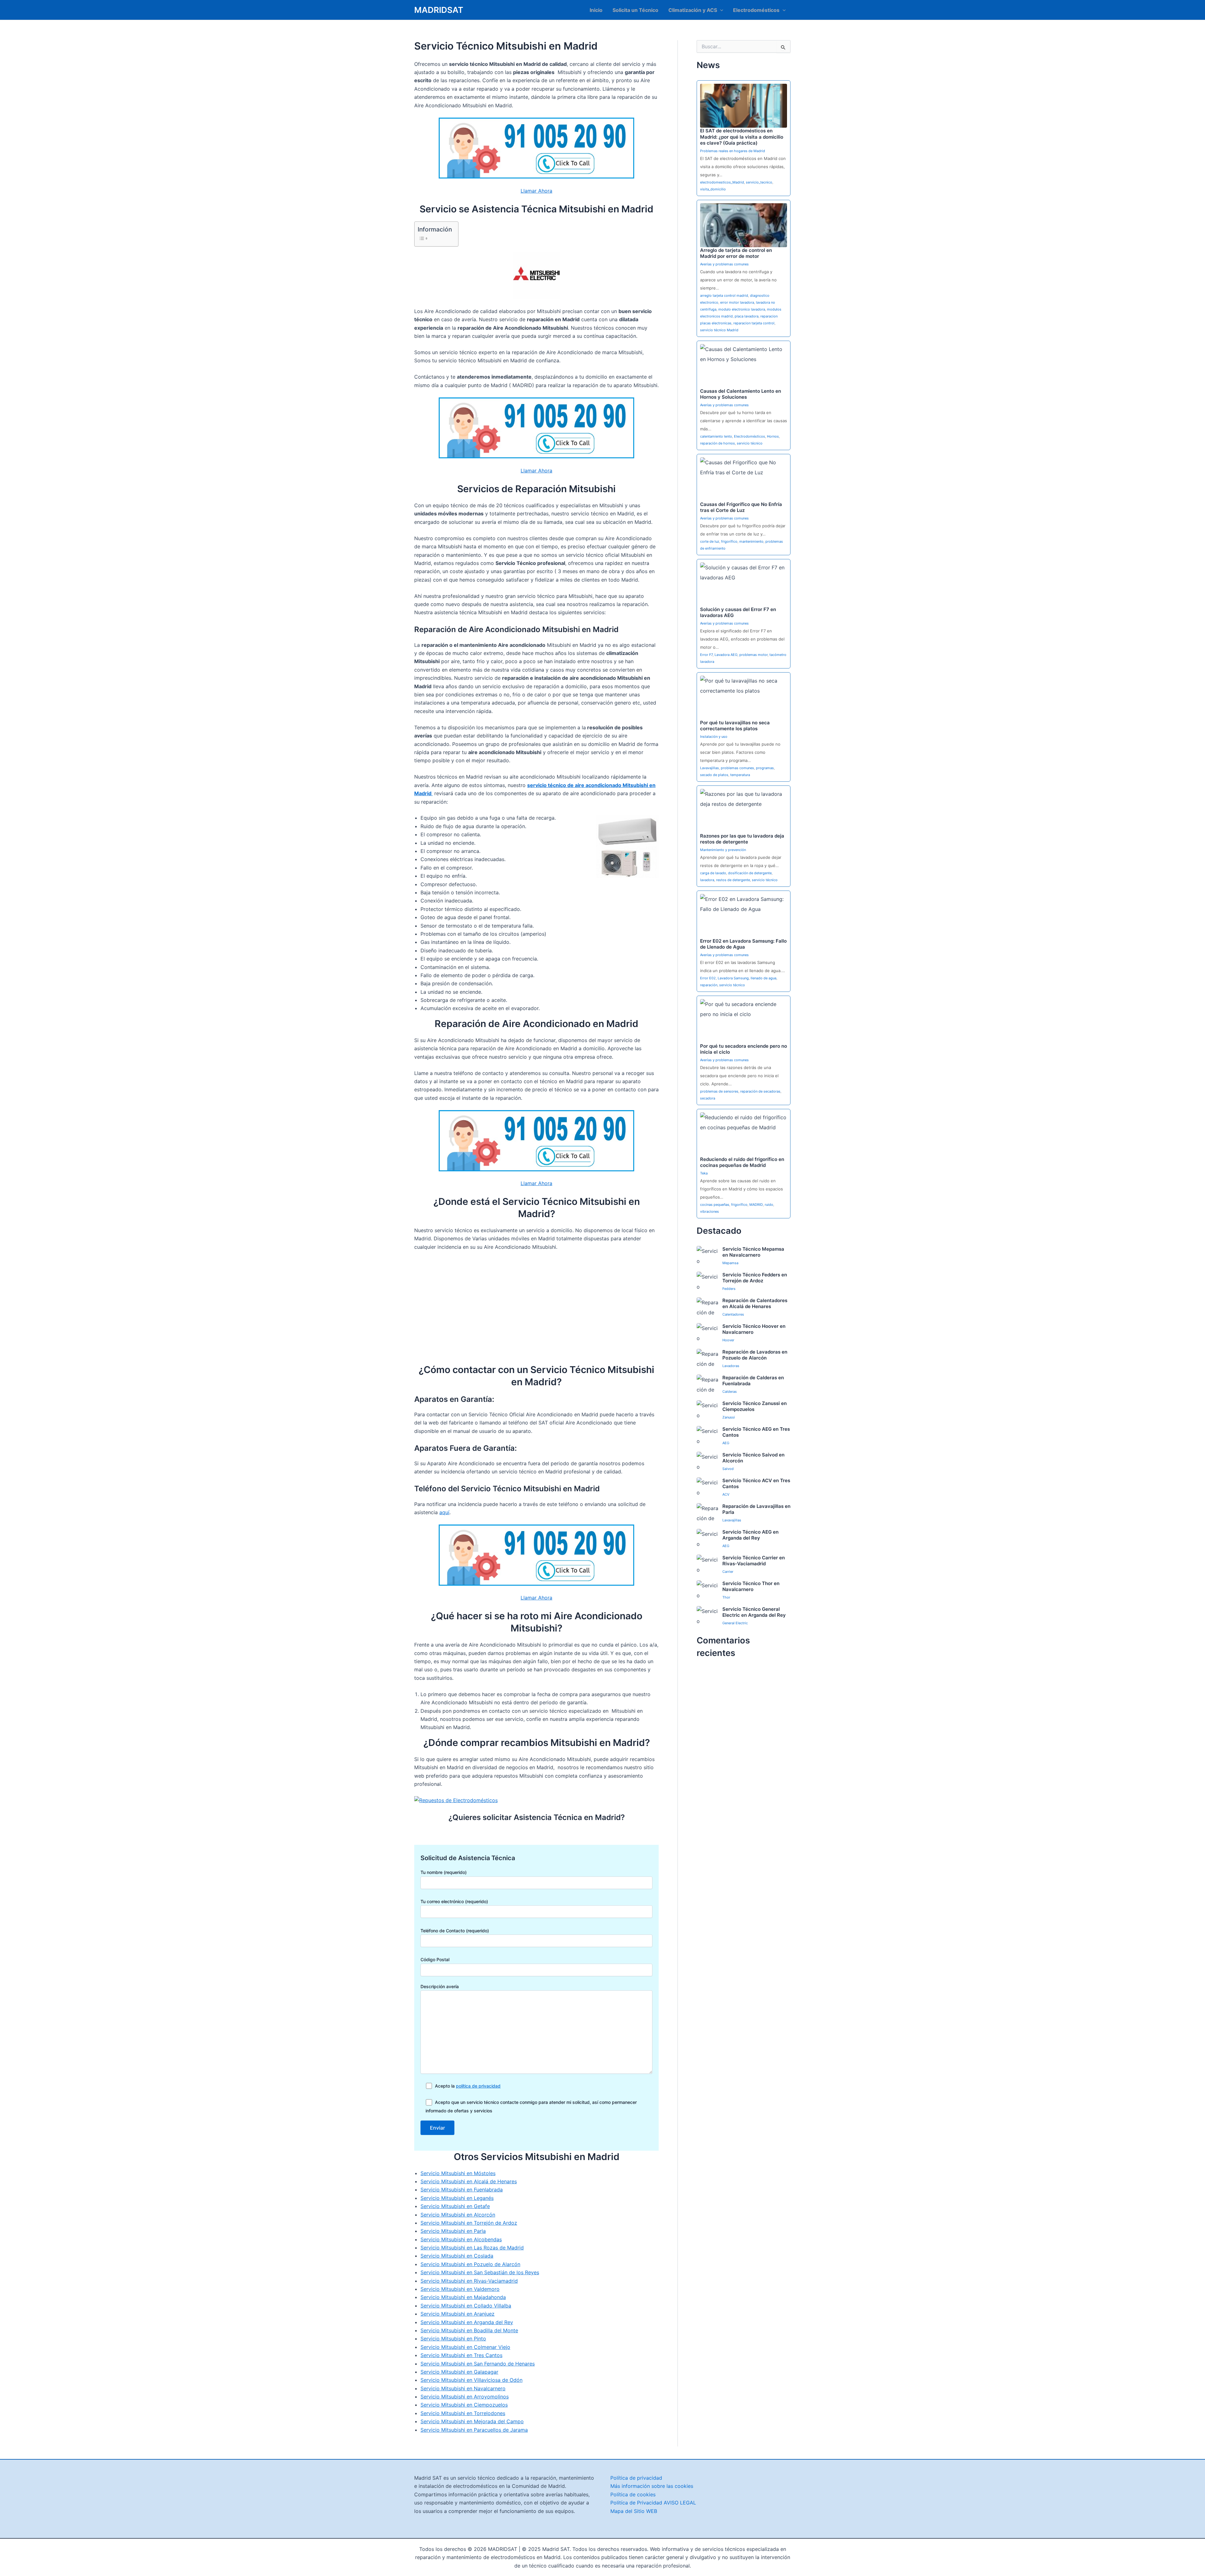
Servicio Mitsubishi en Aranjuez (458, 2314)
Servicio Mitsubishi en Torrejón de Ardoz (469, 2223)
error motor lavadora (737, 302)
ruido (769, 1205)
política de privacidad (478, 2086)
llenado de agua (763, 978)
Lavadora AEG (726, 655)
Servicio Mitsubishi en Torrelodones (463, 2413)
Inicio (596, 10)
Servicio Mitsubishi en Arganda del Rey (467, 2322)
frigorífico (729, 541)
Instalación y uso (714, 737)
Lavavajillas (710, 768)
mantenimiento (751, 541)
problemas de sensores (719, 1091)
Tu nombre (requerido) (444, 1872)
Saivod (728, 1469)
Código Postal (435, 1959)
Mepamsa (730, 1263)
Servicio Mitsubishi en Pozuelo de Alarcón (470, 2264)
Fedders (729, 1289)
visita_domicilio (713, 189)
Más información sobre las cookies (652, 2486)
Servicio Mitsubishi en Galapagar (459, 2372)
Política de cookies (633, 2494)
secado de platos (714, 775)
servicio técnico (750, 443)
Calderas (730, 1392)
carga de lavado (713, 873)
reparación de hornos (718, 443)
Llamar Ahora (536, 191)
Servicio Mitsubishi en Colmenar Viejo (465, 2347)
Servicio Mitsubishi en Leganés (457, 2198)
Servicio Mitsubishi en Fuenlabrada (462, 2190)
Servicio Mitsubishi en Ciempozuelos (464, 2405)
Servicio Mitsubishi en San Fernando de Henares (478, 2364)
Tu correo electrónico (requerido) (454, 1901)
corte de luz (710, 541)
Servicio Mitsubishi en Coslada (457, 2256)
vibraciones (710, 1211)
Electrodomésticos (756, 10)
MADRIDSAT (439, 10)
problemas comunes (737, 768)
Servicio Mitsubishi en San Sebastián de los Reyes (480, 2272)
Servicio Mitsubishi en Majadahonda (463, 2297)
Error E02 (708, 978)
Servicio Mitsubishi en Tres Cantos (461, 2355)
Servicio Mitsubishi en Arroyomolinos (465, 2397)
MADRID (756, 1205)
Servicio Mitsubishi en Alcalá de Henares (469, 2181)
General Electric (735, 1623)
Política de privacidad (636, 2478)
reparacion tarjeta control (754, 323)
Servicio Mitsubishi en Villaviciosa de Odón (471, 2380)
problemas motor (753, 655)
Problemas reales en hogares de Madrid (733, 151)
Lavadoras (731, 1366)
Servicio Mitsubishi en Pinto (453, 2339)
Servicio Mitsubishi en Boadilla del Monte (469, 2330)
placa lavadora (747, 316)
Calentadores (733, 1314)
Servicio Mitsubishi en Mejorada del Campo (472, 2421)
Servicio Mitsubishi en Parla (453, 2231)
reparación (709, 985)
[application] (720, 10)
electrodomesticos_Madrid (722, 182)
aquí (444, 1512)
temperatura (740, 775)
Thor (726, 1597)
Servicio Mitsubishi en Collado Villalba (466, 2306)
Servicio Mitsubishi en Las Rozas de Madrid (472, 2248)
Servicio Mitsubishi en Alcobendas (461, 2239)
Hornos (773, 436)
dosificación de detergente (750, 873)
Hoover (728, 1340)
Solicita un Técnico (635, 10)
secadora (708, 1098)
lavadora (707, 880)
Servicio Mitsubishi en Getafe (455, 2206)
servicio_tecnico (759, 182)
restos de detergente (733, 880)
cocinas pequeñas (715, 1205)
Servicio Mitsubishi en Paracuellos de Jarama (474, 2430)
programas (765, 768)
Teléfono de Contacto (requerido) (455, 1931)
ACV (726, 1494)
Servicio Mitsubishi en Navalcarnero (463, 2388)
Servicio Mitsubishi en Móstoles (458, 2173)
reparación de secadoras (760, 1091)
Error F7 (706, 655)
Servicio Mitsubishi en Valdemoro (460, 2289)
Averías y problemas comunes (724, 264)
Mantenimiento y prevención (723, 850)
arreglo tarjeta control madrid (724, 295)
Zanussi (729, 1417)
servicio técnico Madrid (719, 330)
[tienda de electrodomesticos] (536, 1800)
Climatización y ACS (693, 10)
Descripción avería (440, 1986)
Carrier (728, 1572)
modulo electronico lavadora (742, 309)
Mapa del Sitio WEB (634, 2511)
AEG (726, 1443)
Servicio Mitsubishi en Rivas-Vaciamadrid (469, 2281)
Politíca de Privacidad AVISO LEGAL (653, 2503)
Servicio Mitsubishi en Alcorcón (458, 2215)
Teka (704, 1173)
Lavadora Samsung (733, 978)
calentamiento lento (716, 436)
